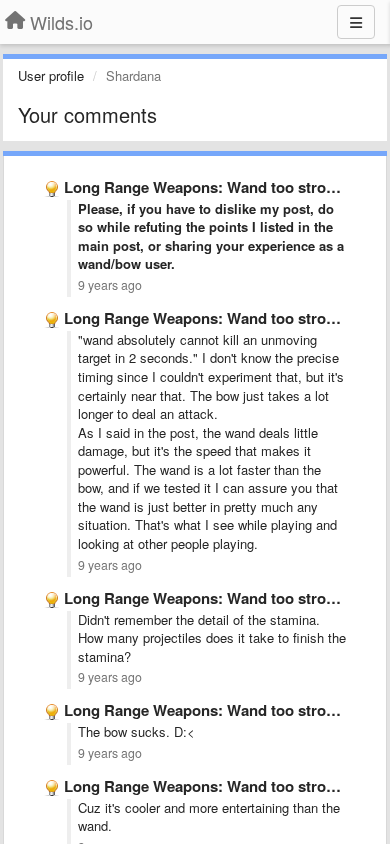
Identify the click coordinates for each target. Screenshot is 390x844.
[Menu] (356, 22)
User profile (51, 75)
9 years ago (110, 285)
